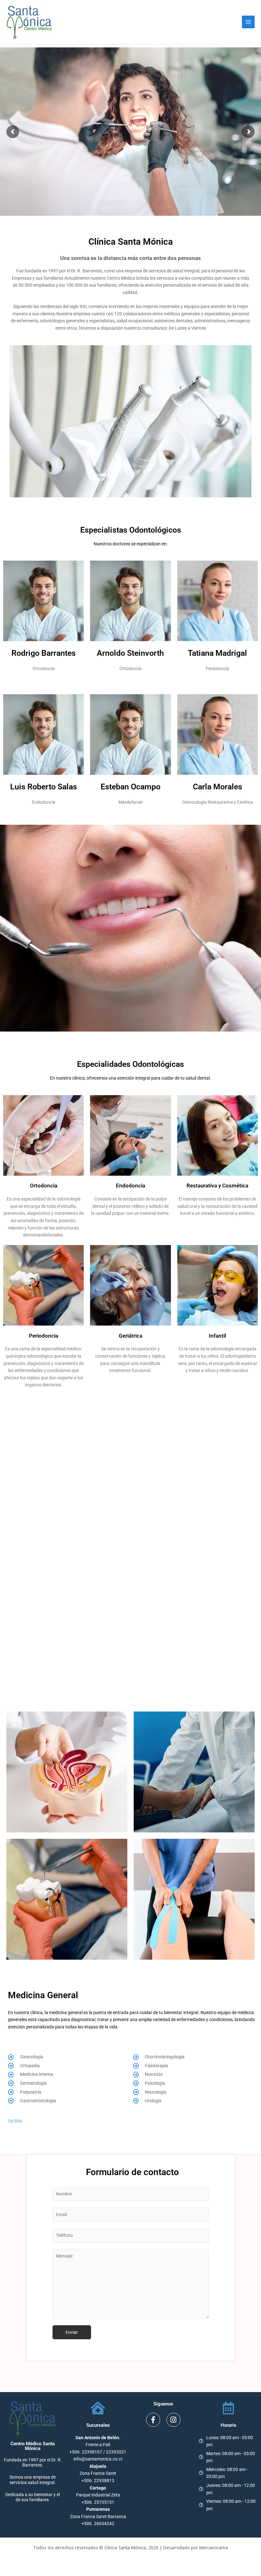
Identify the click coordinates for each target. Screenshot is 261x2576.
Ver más (15, 2121)
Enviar (72, 2332)
